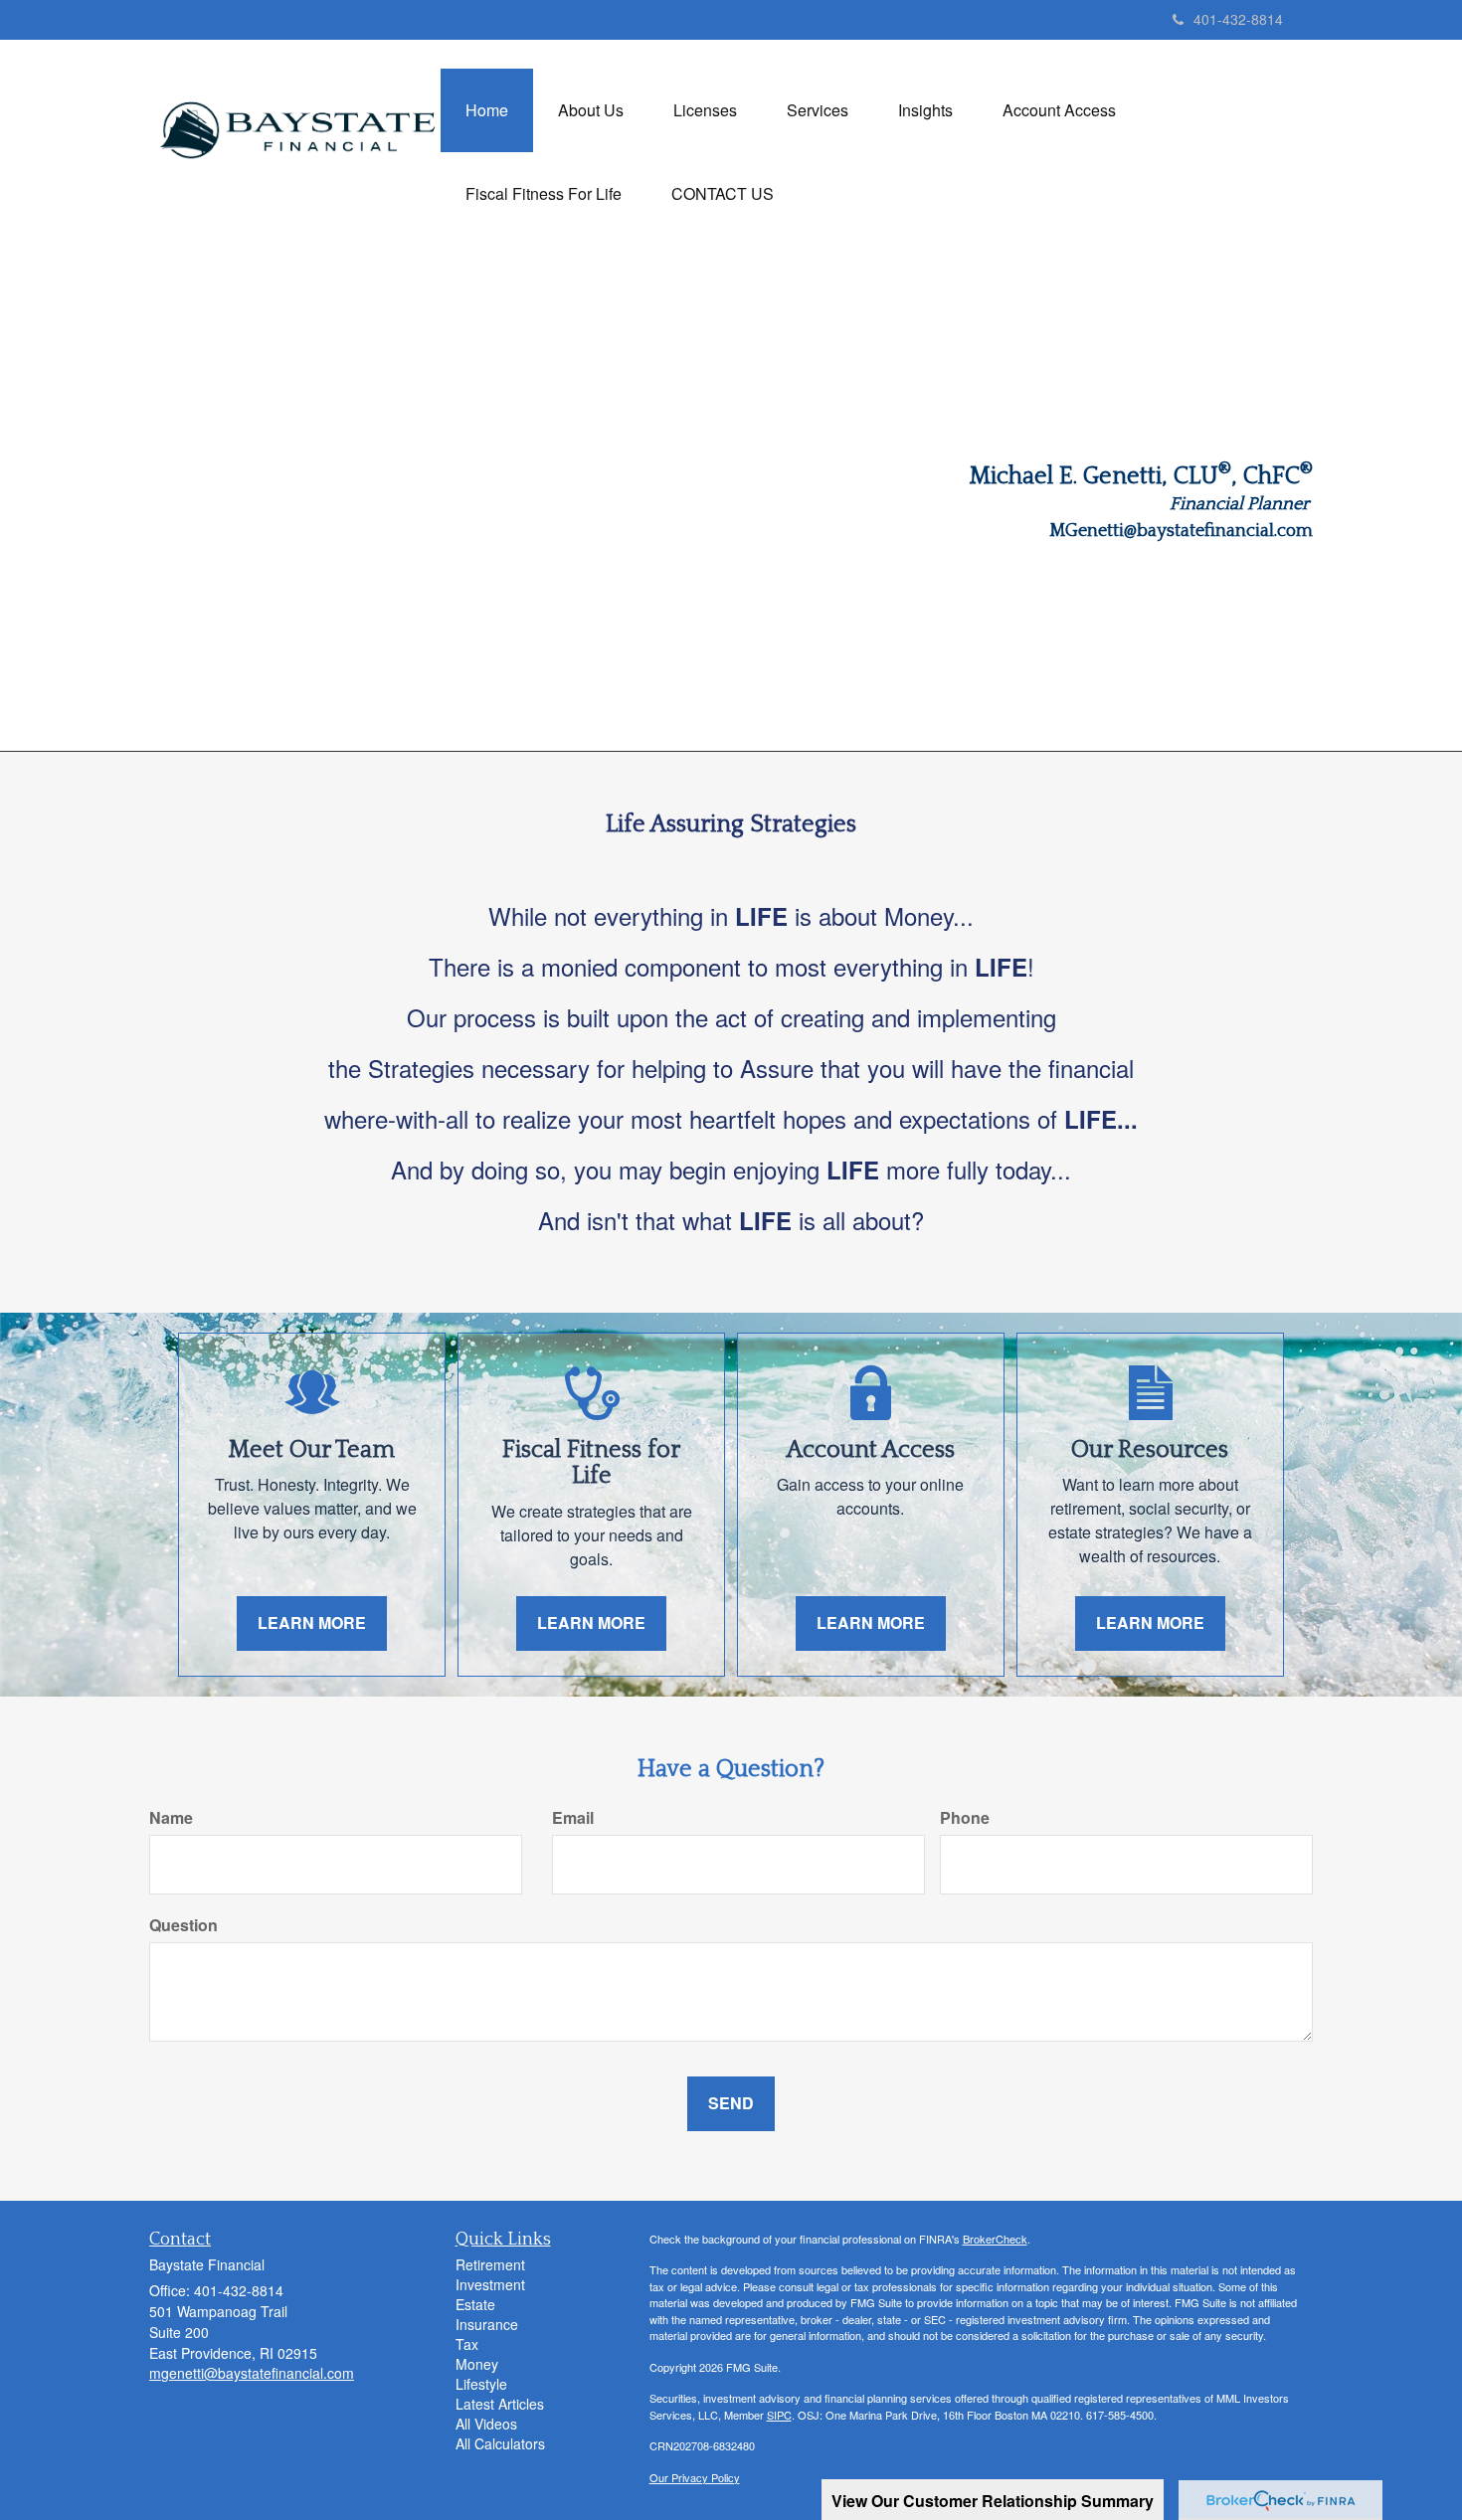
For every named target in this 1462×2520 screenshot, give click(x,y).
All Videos (486, 2424)
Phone (965, 1818)
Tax (467, 2344)
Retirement (490, 2264)
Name (171, 1818)
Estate (475, 2304)
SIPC (779, 2415)
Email (573, 1818)
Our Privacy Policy (695, 2477)
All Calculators (500, 2443)
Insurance (487, 2324)
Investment (490, 2284)
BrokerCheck (995, 2239)
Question (183, 1925)
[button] (591, 110)
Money (477, 2364)
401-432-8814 (1238, 19)
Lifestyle (481, 2384)
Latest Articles (500, 2404)
